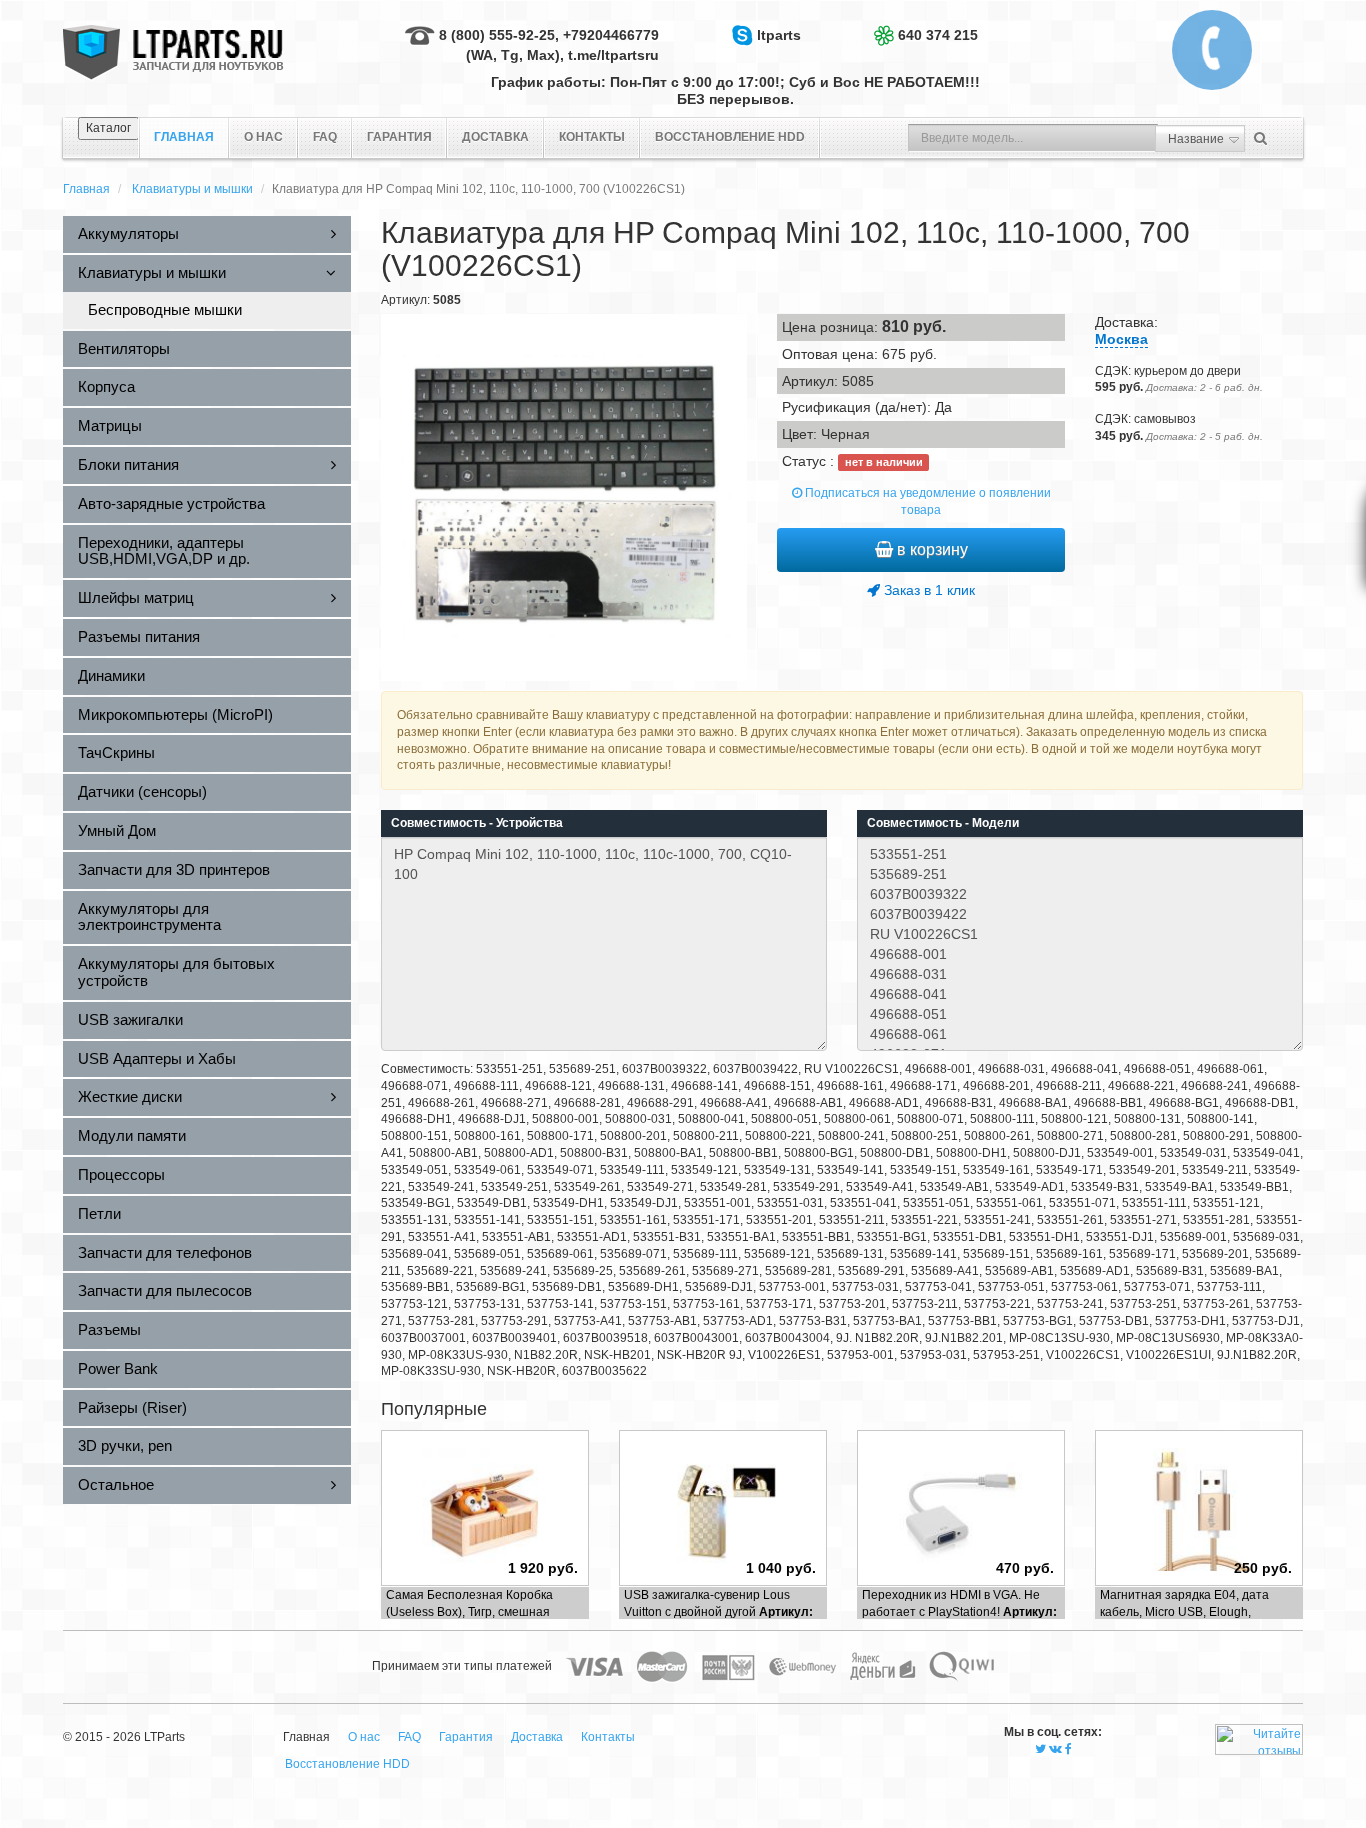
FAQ (325, 137)
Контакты (592, 137)
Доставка (495, 137)
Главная (86, 189)
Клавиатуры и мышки (192, 189)
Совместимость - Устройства (477, 823)
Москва (1121, 339)
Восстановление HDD (730, 137)
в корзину (930, 549)
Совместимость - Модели (943, 823)
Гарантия (399, 137)
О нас (263, 137)
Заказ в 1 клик (927, 590)
